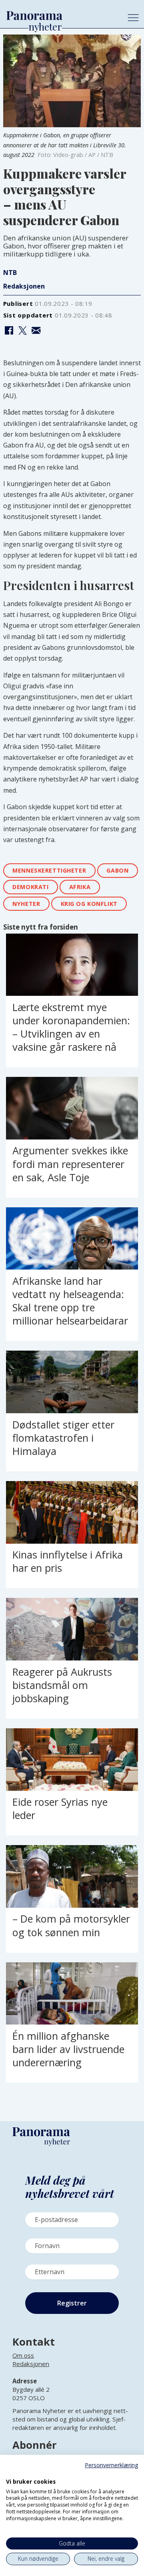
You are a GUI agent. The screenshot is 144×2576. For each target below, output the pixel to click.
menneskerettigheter (49, 870)
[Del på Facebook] (9, 331)
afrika (80, 887)
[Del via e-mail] (36, 331)
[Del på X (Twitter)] (22, 331)
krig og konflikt (89, 904)
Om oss (23, 2355)
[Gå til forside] (61, 16)
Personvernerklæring (111, 2465)
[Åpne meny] (133, 18)
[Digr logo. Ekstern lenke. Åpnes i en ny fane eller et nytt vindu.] (11, 2473)
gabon (117, 870)
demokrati (30, 887)
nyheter (26, 904)
